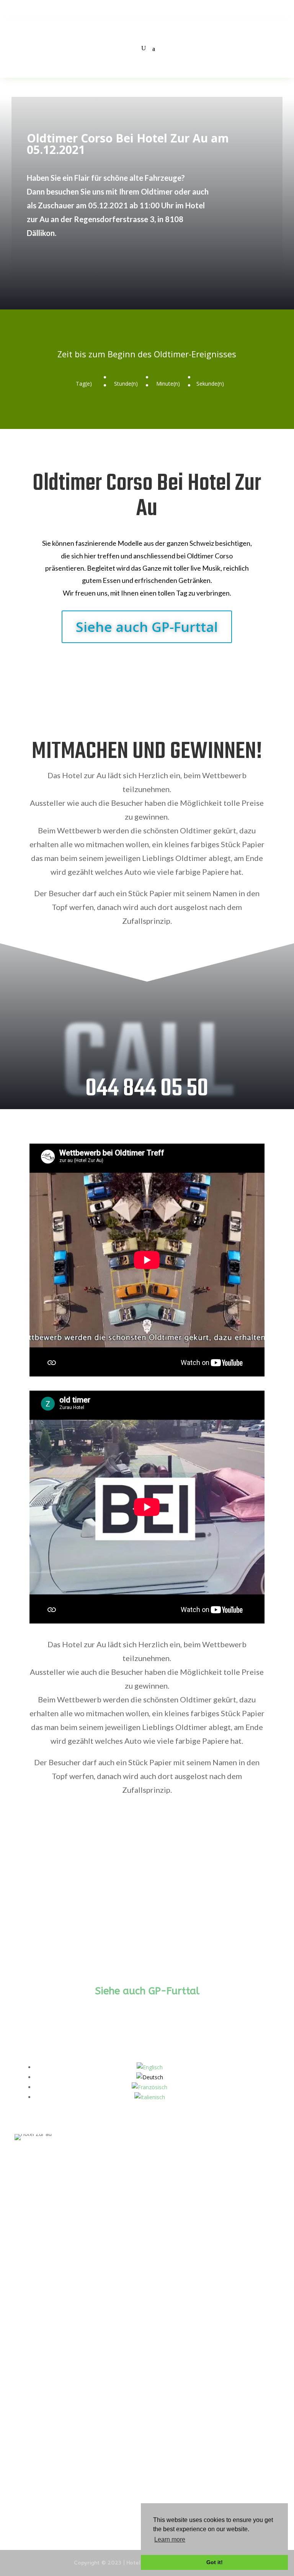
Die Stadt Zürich (34, 2504)
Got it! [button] (215, 2562)
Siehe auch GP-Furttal (147, 627)
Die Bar (23, 2295)
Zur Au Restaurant (37, 2357)
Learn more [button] (170, 2539)
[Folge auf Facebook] (20, 2207)
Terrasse (25, 2442)
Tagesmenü (29, 2421)
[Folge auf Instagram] (34, 2207)
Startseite (27, 2275)
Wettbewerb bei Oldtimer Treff (53, 2462)
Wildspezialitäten (36, 2483)
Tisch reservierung (37, 2316)
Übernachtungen (35, 2336)
